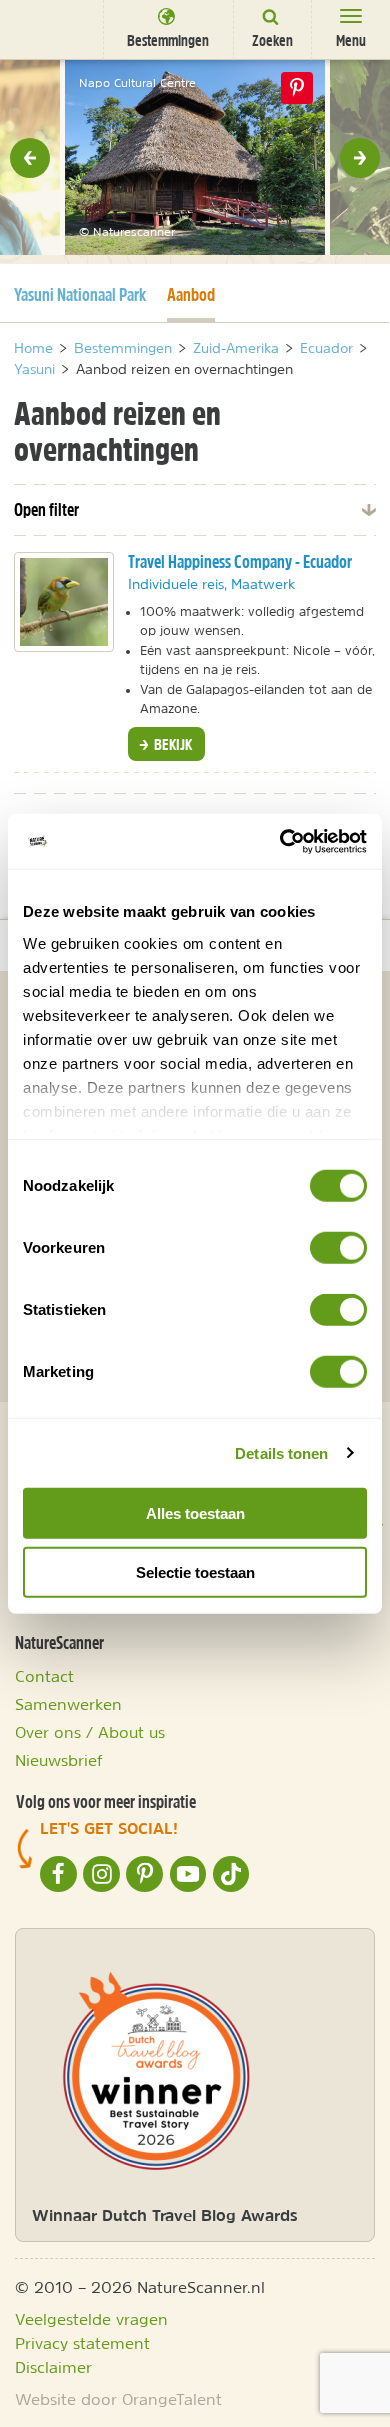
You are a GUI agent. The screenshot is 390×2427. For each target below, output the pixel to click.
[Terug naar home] (45, 28)
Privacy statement (82, 2343)
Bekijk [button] (171, 744)
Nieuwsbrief (59, 1760)
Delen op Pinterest (297, 88)
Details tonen (281, 1452)
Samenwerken (68, 1704)
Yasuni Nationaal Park (80, 294)
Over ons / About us (90, 1732)
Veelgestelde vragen (91, 2319)
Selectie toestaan (195, 1572)
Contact (44, 1676)
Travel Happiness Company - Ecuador (240, 561)
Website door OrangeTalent (118, 2399)
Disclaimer (53, 2367)
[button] (30, 158)
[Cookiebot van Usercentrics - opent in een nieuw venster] (280, 841)
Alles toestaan (195, 1513)
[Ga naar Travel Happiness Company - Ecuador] (64, 602)
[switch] (338, 1248)
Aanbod (191, 294)
